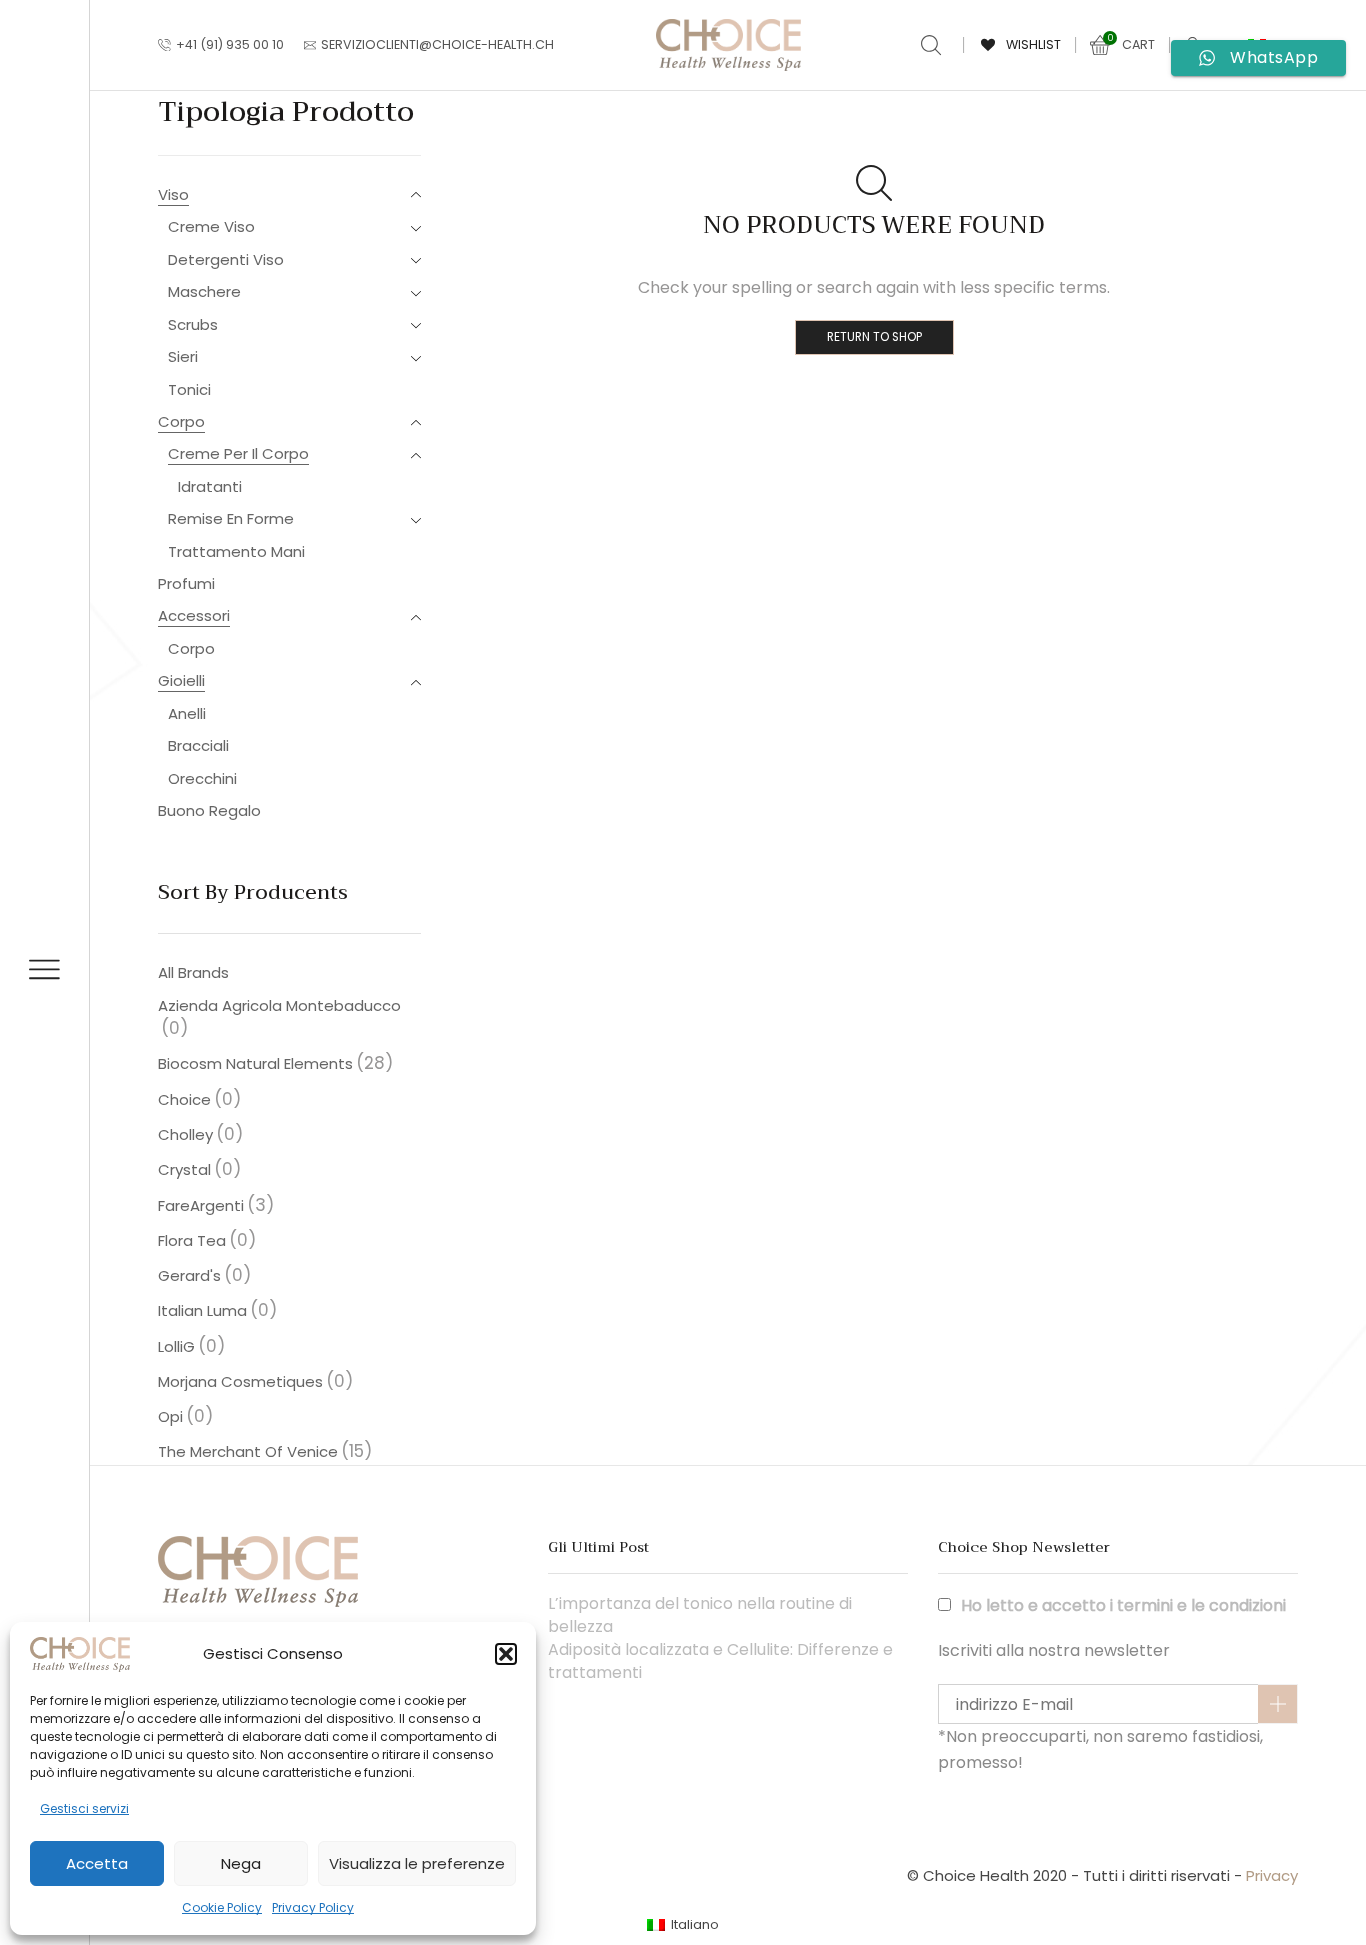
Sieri (183, 356)
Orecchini (202, 778)
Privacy (1272, 1875)
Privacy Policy (313, 1907)
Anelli (187, 713)
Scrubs (193, 324)
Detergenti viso (226, 259)
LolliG (191, 1346)
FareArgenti (216, 1205)
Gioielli (181, 680)
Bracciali (198, 745)
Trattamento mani (236, 551)
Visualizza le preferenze (417, 1863)
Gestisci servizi (84, 1808)
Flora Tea (207, 1240)
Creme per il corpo (238, 453)
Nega (241, 1863)
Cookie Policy (222, 1907)
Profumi (186, 583)
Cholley (200, 1134)
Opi (185, 1416)
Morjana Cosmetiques (255, 1381)
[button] (506, 1654)
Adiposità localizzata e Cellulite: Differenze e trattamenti (720, 1661)
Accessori (194, 615)
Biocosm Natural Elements (275, 1063)
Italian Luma (217, 1310)
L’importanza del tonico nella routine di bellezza (700, 1615)
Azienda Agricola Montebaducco (279, 1017)
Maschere (204, 291)
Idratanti (210, 486)
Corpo (181, 421)
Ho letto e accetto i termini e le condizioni (1123, 1605)
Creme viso (211, 226)
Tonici (189, 389)
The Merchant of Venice (265, 1451)
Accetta (97, 1863)
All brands (193, 972)
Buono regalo (209, 810)
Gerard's (204, 1275)
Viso (173, 194)
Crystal (199, 1169)
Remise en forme (231, 518)
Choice (199, 1099)
